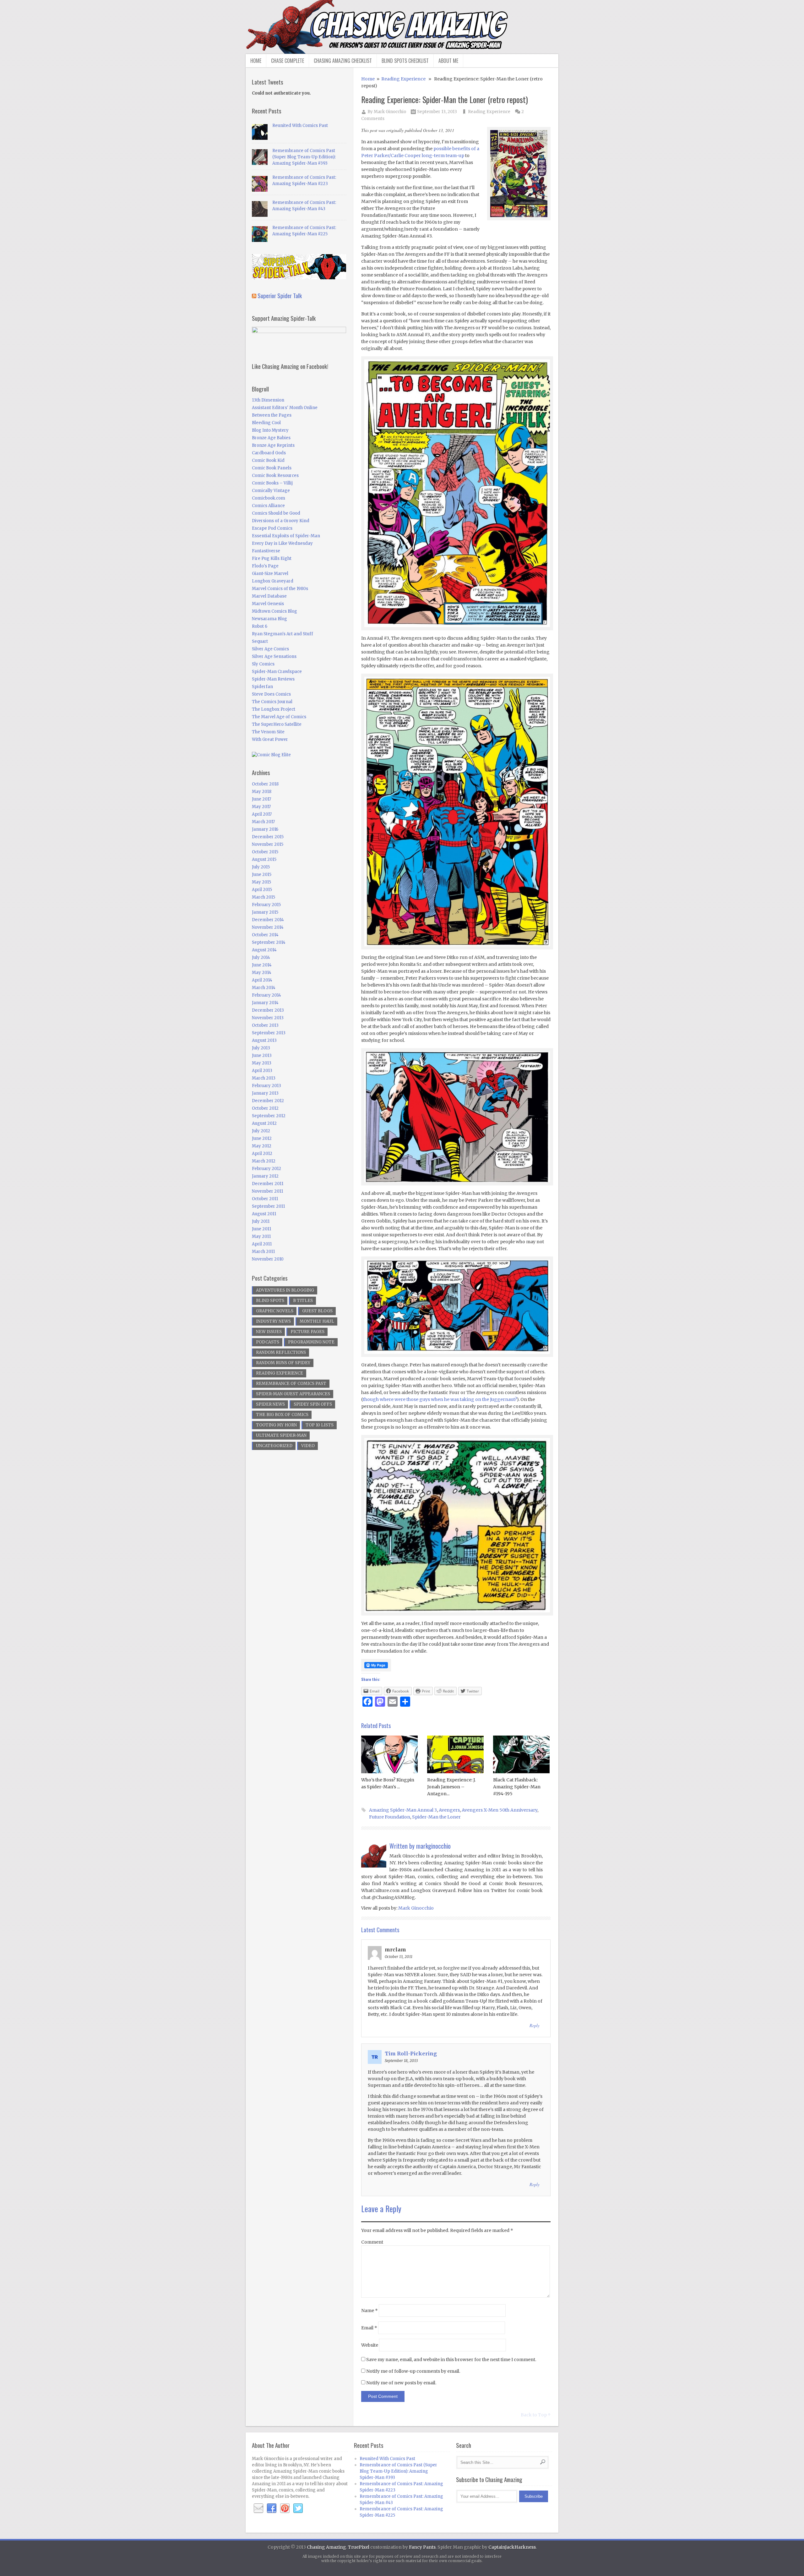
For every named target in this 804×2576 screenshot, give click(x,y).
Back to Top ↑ (536, 2415)
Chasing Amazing (326, 2547)
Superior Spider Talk (280, 295)
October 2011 (265, 1199)
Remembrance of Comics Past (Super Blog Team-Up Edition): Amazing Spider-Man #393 (304, 157)
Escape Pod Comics (272, 528)
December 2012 (268, 1101)
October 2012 (265, 1108)
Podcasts (268, 1342)
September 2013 (269, 1033)
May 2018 (262, 792)
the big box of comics (282, 1415)
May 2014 (262, 973)
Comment (372, 2242)
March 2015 (263, 897)
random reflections (281, 1352)
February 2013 (266, 1086)
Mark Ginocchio (390, 112)
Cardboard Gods (269, 453)
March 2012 (264, 1161)
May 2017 (261, 807)
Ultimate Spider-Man (281, 1435)
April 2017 (262, 814)
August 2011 (264, 1214)
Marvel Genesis (268, 604)
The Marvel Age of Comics (279, 717)
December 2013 (268, 1010)
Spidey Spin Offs (313, 1404)
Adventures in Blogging (285, 1290)
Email (369, 2328)
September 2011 (268, 1206)
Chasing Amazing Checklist (343, 61)
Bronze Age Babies (271, 438)
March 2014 (264, 988)
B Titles (303, 1301)
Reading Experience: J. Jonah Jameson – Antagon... (451, 1787)
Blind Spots (270, 1301)
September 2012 (269, 1116)
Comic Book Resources (275, 476)
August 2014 (264, 950)
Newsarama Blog (269, 619)
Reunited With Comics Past (300, 126)
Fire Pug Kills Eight (272, 558)
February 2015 (266, 905)
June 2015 (262, 875)
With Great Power (270, 739)
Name (369, 2311)
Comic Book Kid (268, 460)
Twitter (298, 2508)
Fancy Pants (422, 2547)
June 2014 (262, 965)
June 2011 (261, 1229)
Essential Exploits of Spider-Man (286, 536)
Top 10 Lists (320, 1425)
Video (308, 1446)
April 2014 (262, 980)
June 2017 (261, 799)
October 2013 (265, 1025)
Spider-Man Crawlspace (277, 672)
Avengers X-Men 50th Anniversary (500, 1810)
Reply (535, 2025)
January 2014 (265, 1003)
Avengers (449, 1810)
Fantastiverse (266, 551)
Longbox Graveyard (273, 581)
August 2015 (264, 859)
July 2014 (261, 957)
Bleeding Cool (266, 423)
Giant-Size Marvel (270, 574)
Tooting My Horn (276, 1425)
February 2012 (266, 1169)
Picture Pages (307, 1332)
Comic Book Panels (272, 468)
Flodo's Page (265, 566)
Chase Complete (288, 61)
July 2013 (261, 1048)
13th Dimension (268, 400)
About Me (448, 61)
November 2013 (268, 1018)
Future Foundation (390, 1817)
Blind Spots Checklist (405, 61)
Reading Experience (403, 79)
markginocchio (433, 1846)
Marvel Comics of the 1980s (280, 589)
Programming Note (311, 1342)
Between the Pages (272, 415)
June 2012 (262, 1138)
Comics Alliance (268, 506)
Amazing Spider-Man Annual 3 (403, 1810)
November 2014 (268, 927)
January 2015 (265, 912)
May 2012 (262, 1146)
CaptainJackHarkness (512, 2547)
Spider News (270, 1404)
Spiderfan (262, 687)
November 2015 (268, 844)
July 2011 (261, 1221)
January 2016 (265, 829)
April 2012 (262, 1154)
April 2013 (262, 1071)
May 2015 (261, 882)
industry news (273, 1321)
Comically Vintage (271, 491)
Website (370, 2345)
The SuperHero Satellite (277, 724)
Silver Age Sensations (274, 656)
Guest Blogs (317, 1311)
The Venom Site (268, 732)
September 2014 (269, 942)
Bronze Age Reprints (273, 445)
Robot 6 (260, 626)
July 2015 (261, 867)
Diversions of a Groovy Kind (281, 521)
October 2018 (265, 784)
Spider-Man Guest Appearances (293, 1394)
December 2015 (268, 837)
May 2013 (262, 1063)
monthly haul (317, 1321)
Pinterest (285, 2508)
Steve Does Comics (271, 694)
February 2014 (266, 995)
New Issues (269, 1332)
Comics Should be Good (276, 513)
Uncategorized (274, 1446)
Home (256, 61)
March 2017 (263, 822)
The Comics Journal (272, 702)
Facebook (272, 2508)
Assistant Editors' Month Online (285, 408)
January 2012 (265, 1176)
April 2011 (262, 1244)
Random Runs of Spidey (283, 1363)
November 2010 (268, 1259)
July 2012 (261, 1131)
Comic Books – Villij (272, 483)
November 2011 (267, 1191)
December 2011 (268, 1184)
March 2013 (264, 1078)
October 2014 (265, 935)
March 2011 (263, 1252)
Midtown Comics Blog (274, 611)
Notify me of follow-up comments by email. (413, 2371)
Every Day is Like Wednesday (282, 543)
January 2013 (265, 1093)
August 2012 (264, 1123)
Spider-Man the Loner (436, 1817)
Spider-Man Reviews (273, 679)
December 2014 (268, 920)
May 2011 (261, 1236)
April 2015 (262, 890)
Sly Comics (263, 664)
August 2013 (264, 1040)
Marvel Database (269, 596)
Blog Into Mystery (270, 430)
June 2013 (262, 1056)
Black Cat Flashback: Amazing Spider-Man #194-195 (517, 1787)
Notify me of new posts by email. (401, 2383)
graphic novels (275, 1311)
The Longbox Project (274, 709)
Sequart (260, 641)
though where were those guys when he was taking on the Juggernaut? (440, 1399)
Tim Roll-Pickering (411, 2054)
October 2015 (265, 852)
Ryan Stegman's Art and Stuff (282, 634)
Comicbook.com (269, 498)
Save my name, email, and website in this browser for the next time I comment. (451, 2360)
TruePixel (359, 2547)
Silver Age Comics (270, 649)
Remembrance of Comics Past (291, 1384)
